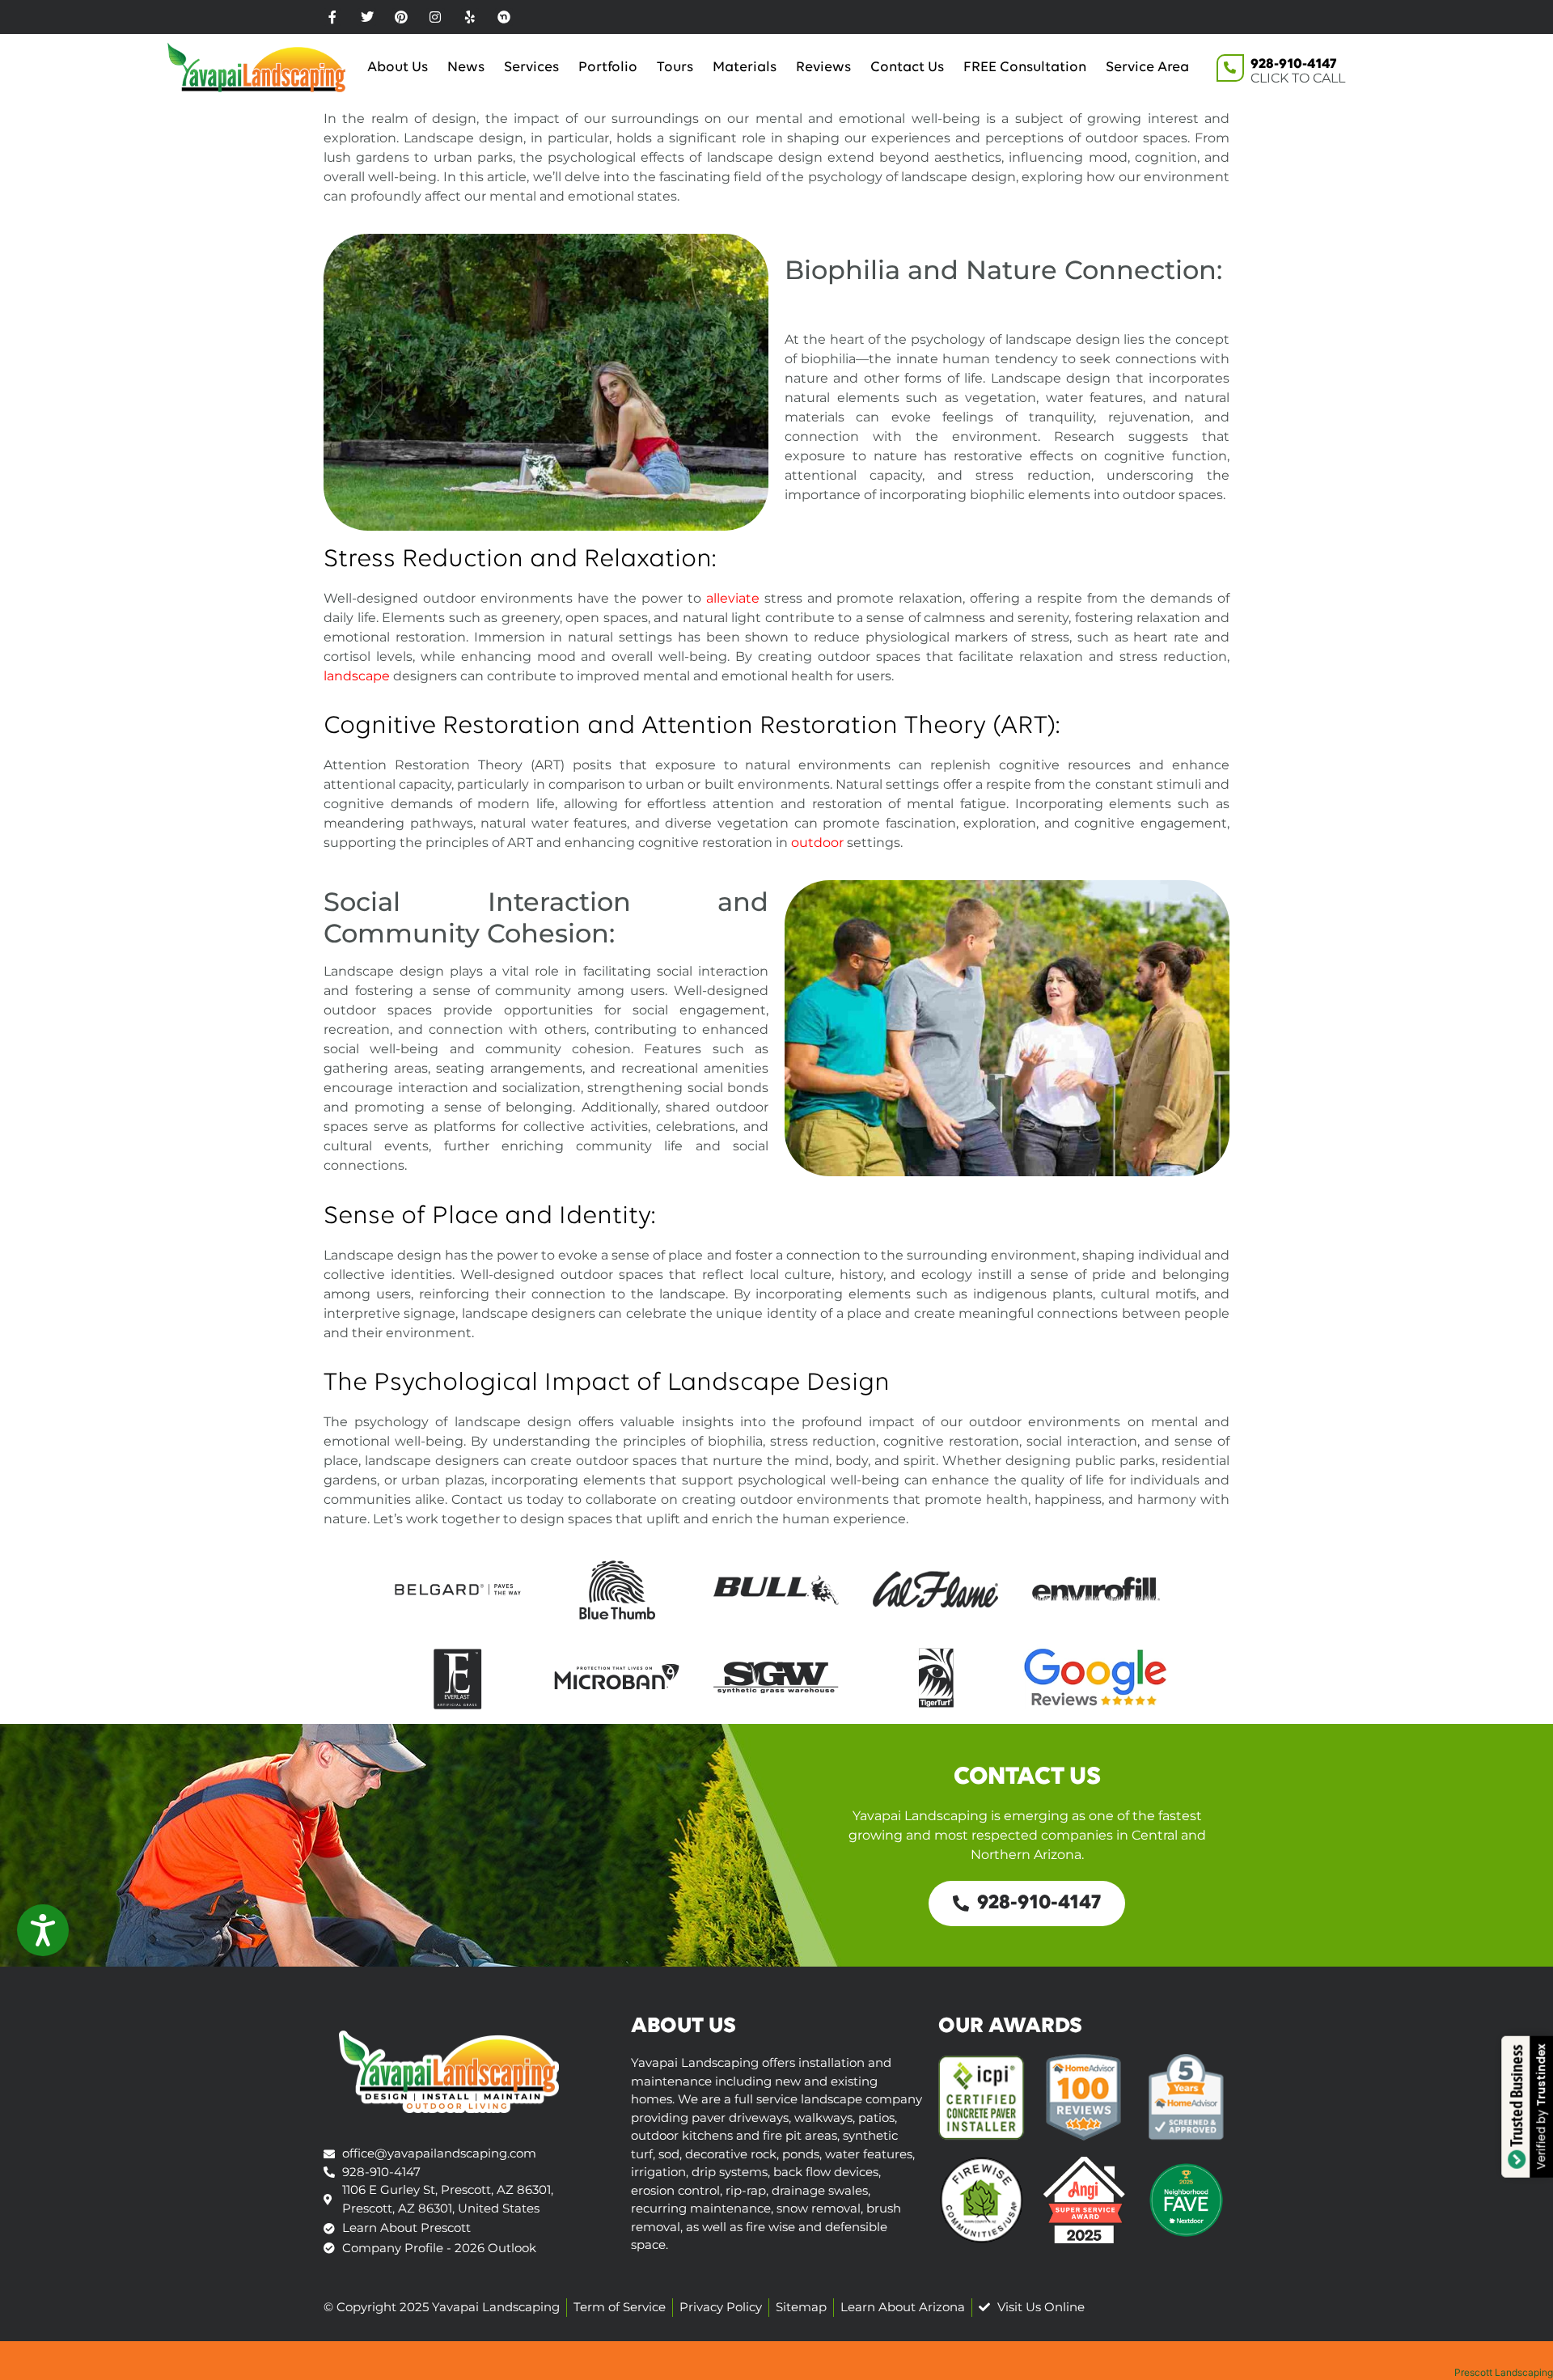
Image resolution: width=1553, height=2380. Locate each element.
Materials (745, 68)
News (466, 68)
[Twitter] (366, 17)
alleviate (733, 598)
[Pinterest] (401, 17)
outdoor (817, 843)
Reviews (823, 68)
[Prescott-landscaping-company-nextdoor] (504, 17)
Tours (675, 68)
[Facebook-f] (332, 17)
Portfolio (608, 68)
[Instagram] (435, 17)
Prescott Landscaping (1504, 2372)
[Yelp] (470, 17)
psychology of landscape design (912, 177)
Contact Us (907, 68)
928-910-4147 (1293, 65)
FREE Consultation (1025, 68)
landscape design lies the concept (1117, 339)
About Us (398, 68)
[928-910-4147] (1230, 68)
